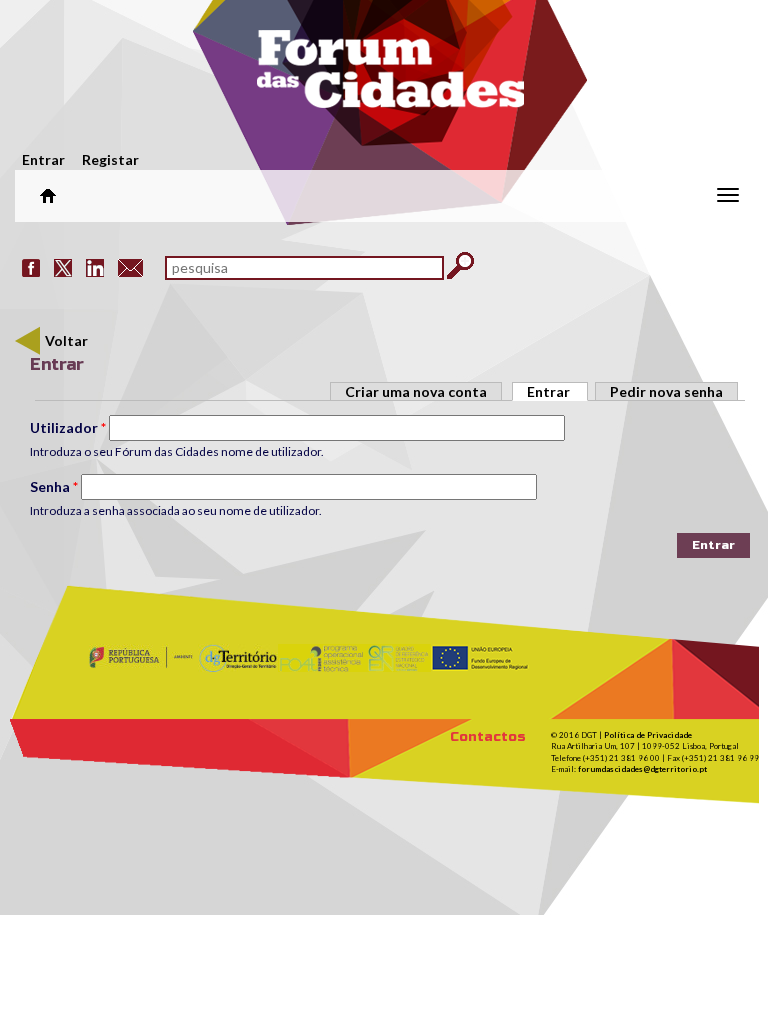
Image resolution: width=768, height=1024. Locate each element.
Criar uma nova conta (416, 391)
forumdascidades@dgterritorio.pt (642, 769)
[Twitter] (63, 266)
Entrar (43, 159)
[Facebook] (31, 266)
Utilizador (68, 427)
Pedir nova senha (666, 391)
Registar (110, 159)
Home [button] (47, 196)
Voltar (66, 340)
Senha (54, 486)
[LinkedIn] (95, 266)
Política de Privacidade (648, 735)
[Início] (390, 75)
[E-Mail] (130, 266)
